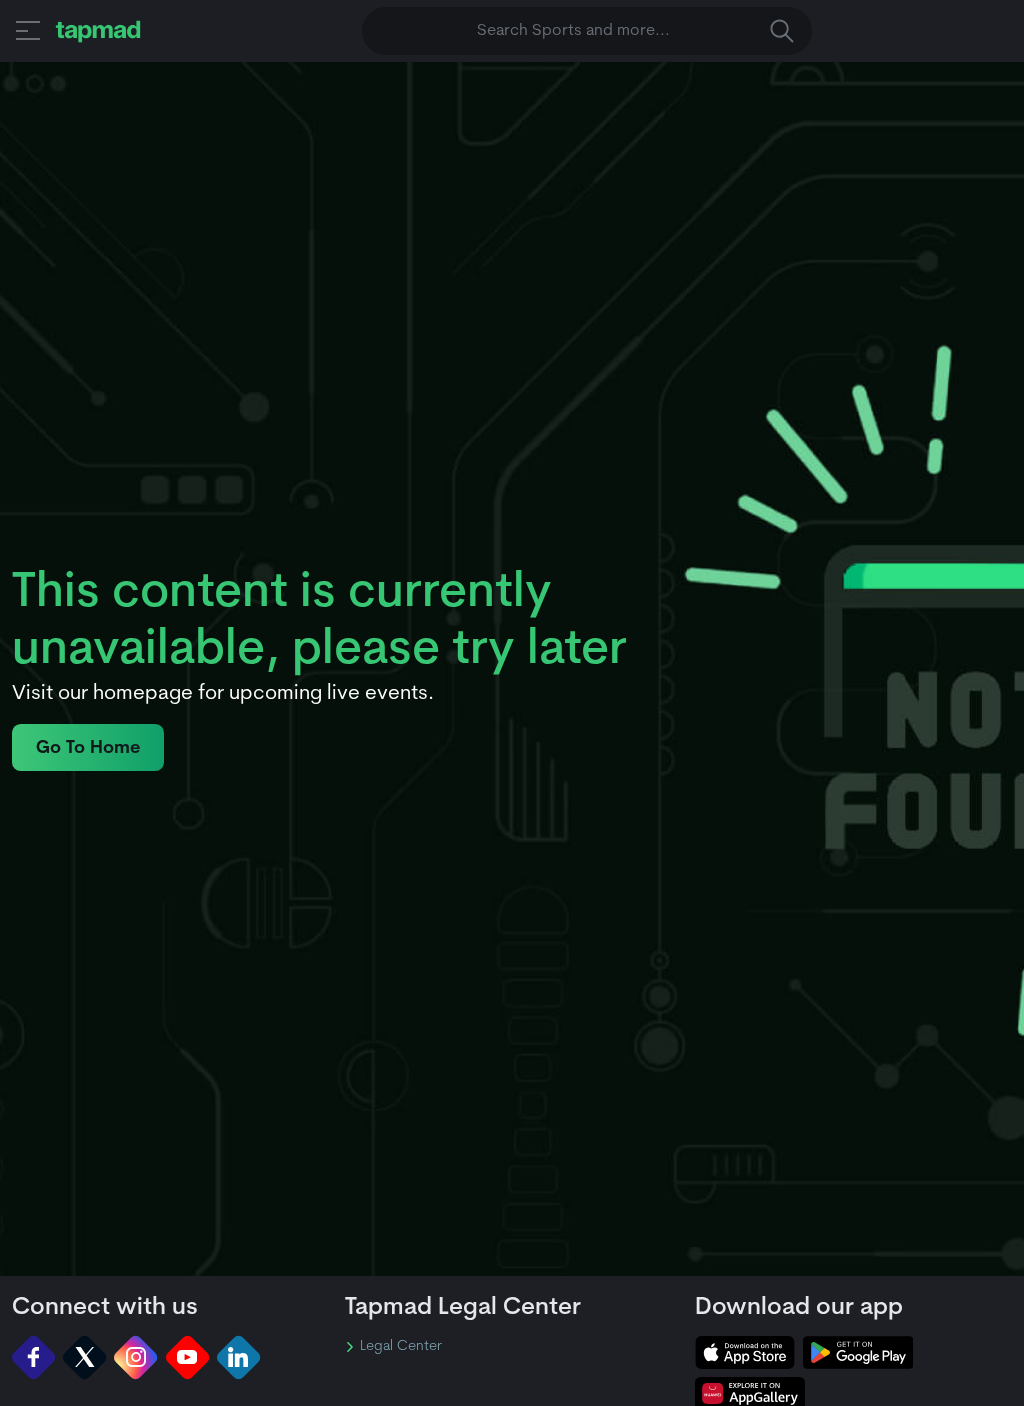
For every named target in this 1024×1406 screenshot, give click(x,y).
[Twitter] (84, 1357)
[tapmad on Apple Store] (745, 1352)
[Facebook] (33, 1357)
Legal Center (401, 1347)
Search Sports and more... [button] (573, 31)
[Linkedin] (238, 1357)
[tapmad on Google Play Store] (858, 1352)
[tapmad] (98, 31)
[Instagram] (135, 1357)
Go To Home (88, 748)
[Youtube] (187, 1357)
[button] (28, 30)
